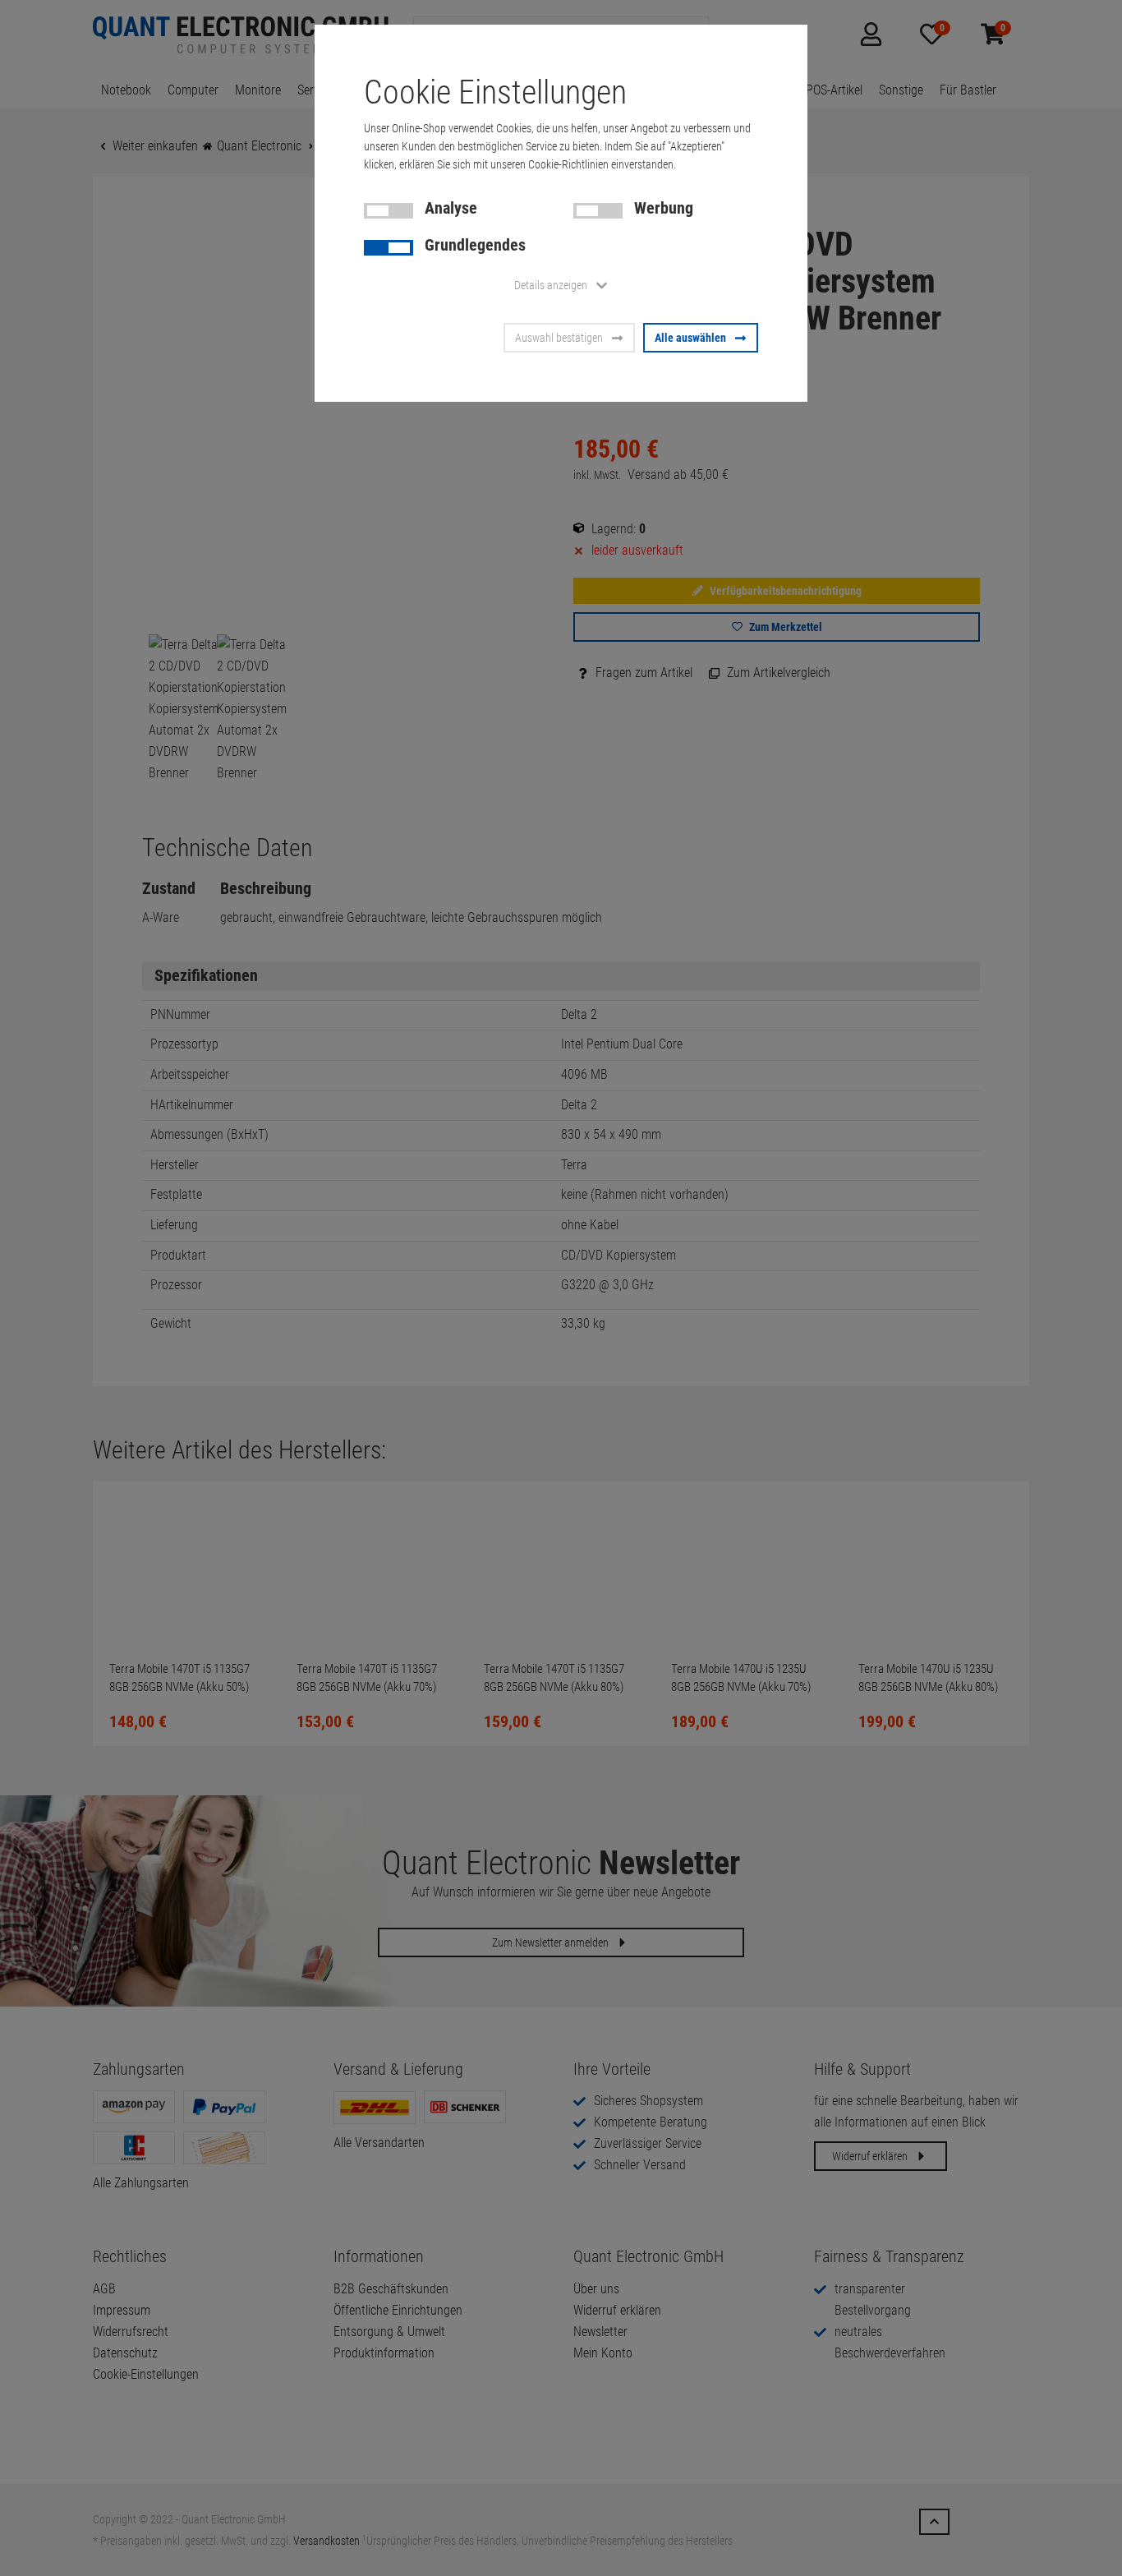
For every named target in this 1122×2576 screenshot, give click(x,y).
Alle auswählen (690, 338)
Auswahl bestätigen (559, 338)
